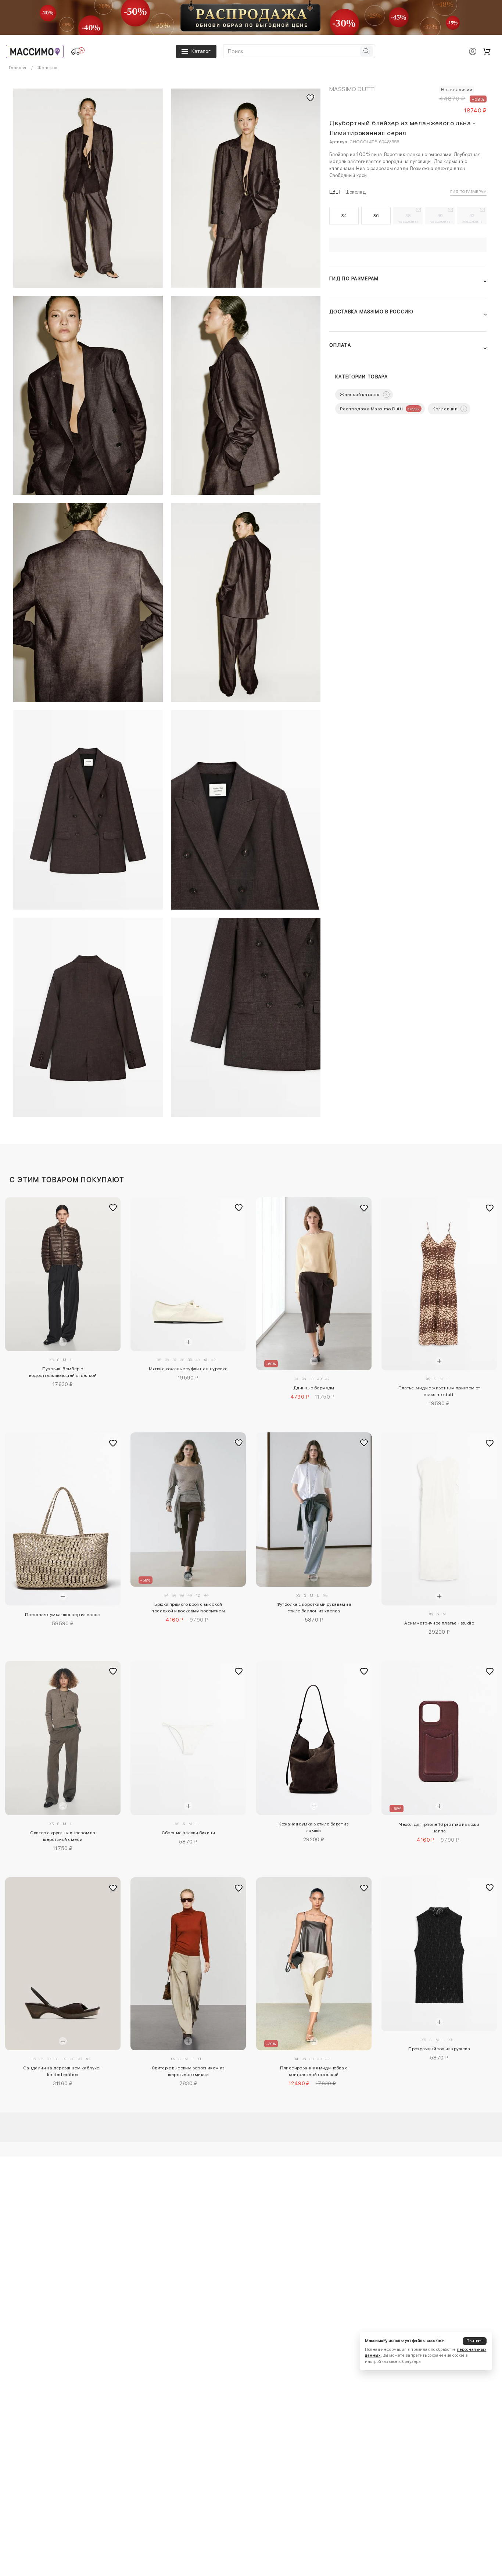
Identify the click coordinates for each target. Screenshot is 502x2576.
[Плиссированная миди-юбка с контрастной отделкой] (314, 1964)
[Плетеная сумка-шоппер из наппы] (63, 1519)
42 (472, 218)
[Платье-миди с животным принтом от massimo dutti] (439, 1284)
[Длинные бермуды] (314, 1284)
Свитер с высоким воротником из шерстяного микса (188, 2071)
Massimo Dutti (352, 89)
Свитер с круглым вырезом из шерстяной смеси (63, 1836)
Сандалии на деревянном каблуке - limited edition (63, 2071)
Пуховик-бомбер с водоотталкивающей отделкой (63, 1372)
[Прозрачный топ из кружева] (439, 1954)
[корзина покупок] (487, 51)
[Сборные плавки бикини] (188, 1738)
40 (440, 218)
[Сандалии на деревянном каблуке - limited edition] (63, 1964)
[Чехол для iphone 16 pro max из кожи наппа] (439, 1738)
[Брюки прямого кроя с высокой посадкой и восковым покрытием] (188, 1509)
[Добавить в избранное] (113, 1208)
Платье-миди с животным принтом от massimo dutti (439, 1391)
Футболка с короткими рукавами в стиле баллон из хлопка (314, 1608)
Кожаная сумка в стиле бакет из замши (314, 1827)
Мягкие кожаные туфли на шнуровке (188, 1369)
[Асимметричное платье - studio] (439, 1519)
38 (408, 218)
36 (376, 216)
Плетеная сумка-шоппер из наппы (63, 1615)
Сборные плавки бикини (188, 1833)
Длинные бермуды (314, 1388)
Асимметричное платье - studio (439, 1623)
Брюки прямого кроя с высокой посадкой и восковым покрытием (188, 1608)
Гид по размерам (468, 191)
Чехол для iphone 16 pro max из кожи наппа (439, 1828)
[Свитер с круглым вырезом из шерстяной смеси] (63, 1738)
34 (344, 216)
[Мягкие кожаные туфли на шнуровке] (188, 1274)
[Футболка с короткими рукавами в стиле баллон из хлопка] (314, 1509)
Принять (475, 2341)
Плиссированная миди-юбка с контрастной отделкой (314, 2071)
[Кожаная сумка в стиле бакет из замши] (314, 1738)
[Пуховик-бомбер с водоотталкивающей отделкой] (63, 1274)
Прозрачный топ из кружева (439, 2049)
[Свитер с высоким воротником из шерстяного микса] (188, 1964)
